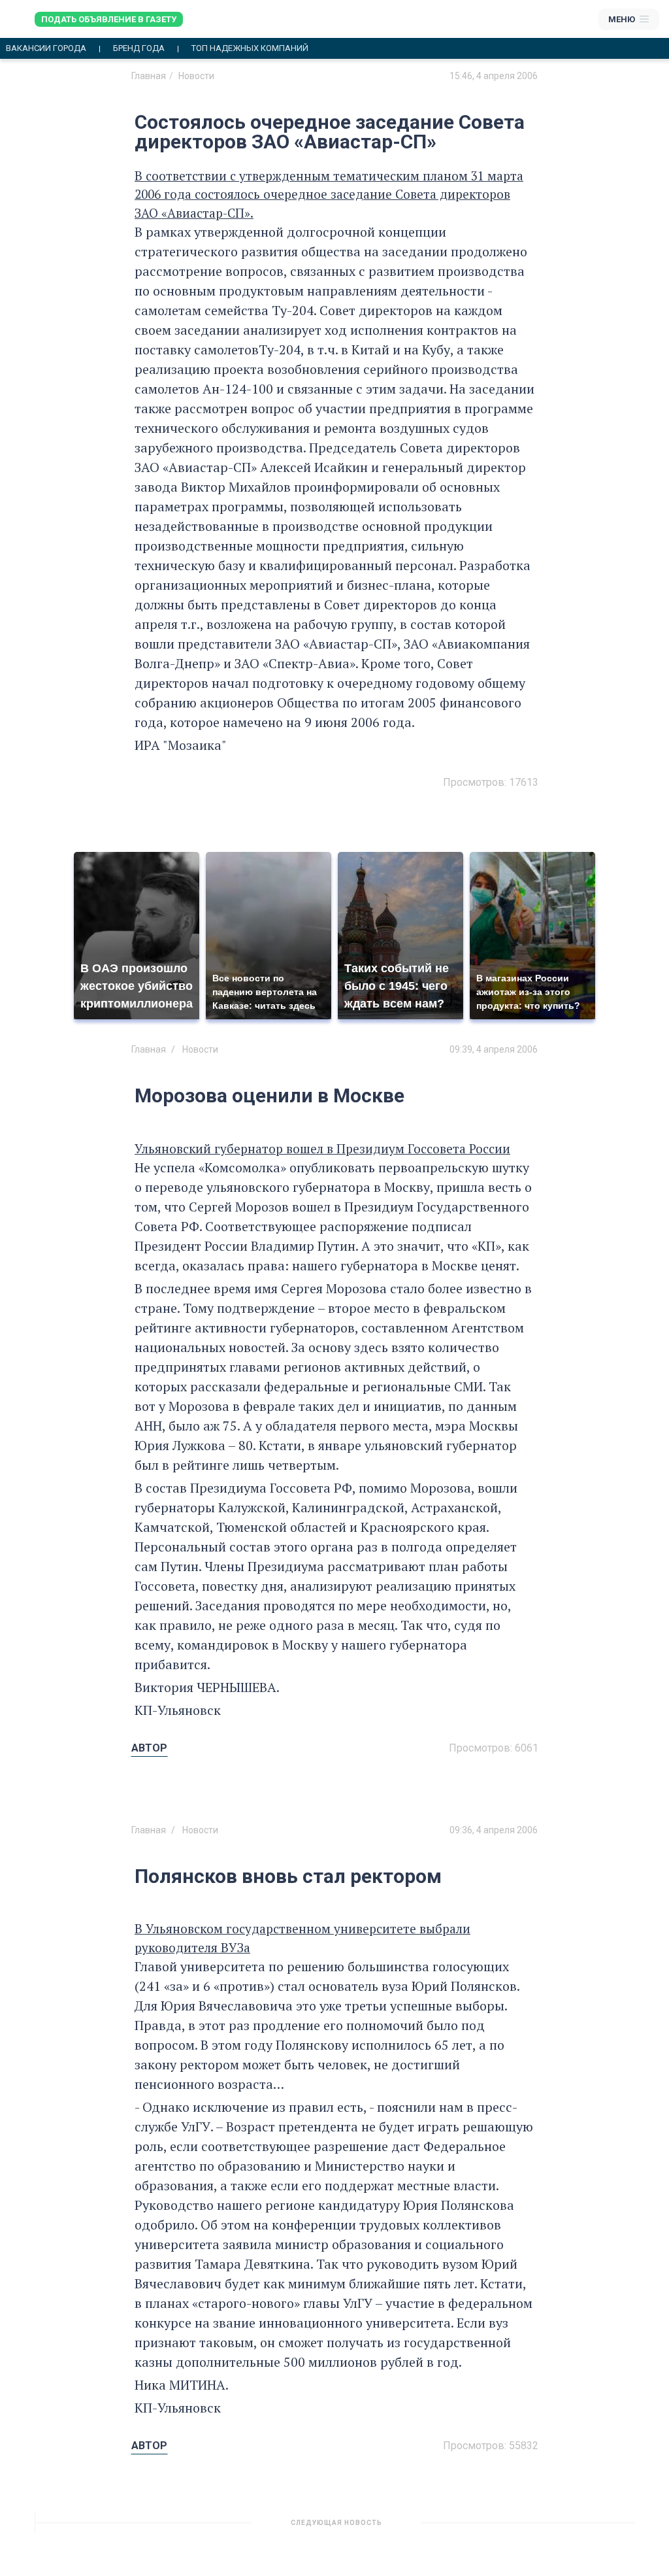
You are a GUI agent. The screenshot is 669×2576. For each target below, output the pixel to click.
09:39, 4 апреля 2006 (494, 1049)
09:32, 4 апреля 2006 (494, 2528)
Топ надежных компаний (250, 48)
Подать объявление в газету (109, 19)
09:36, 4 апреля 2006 (494, 1830)
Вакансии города (46, 48)
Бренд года (139, 48)
